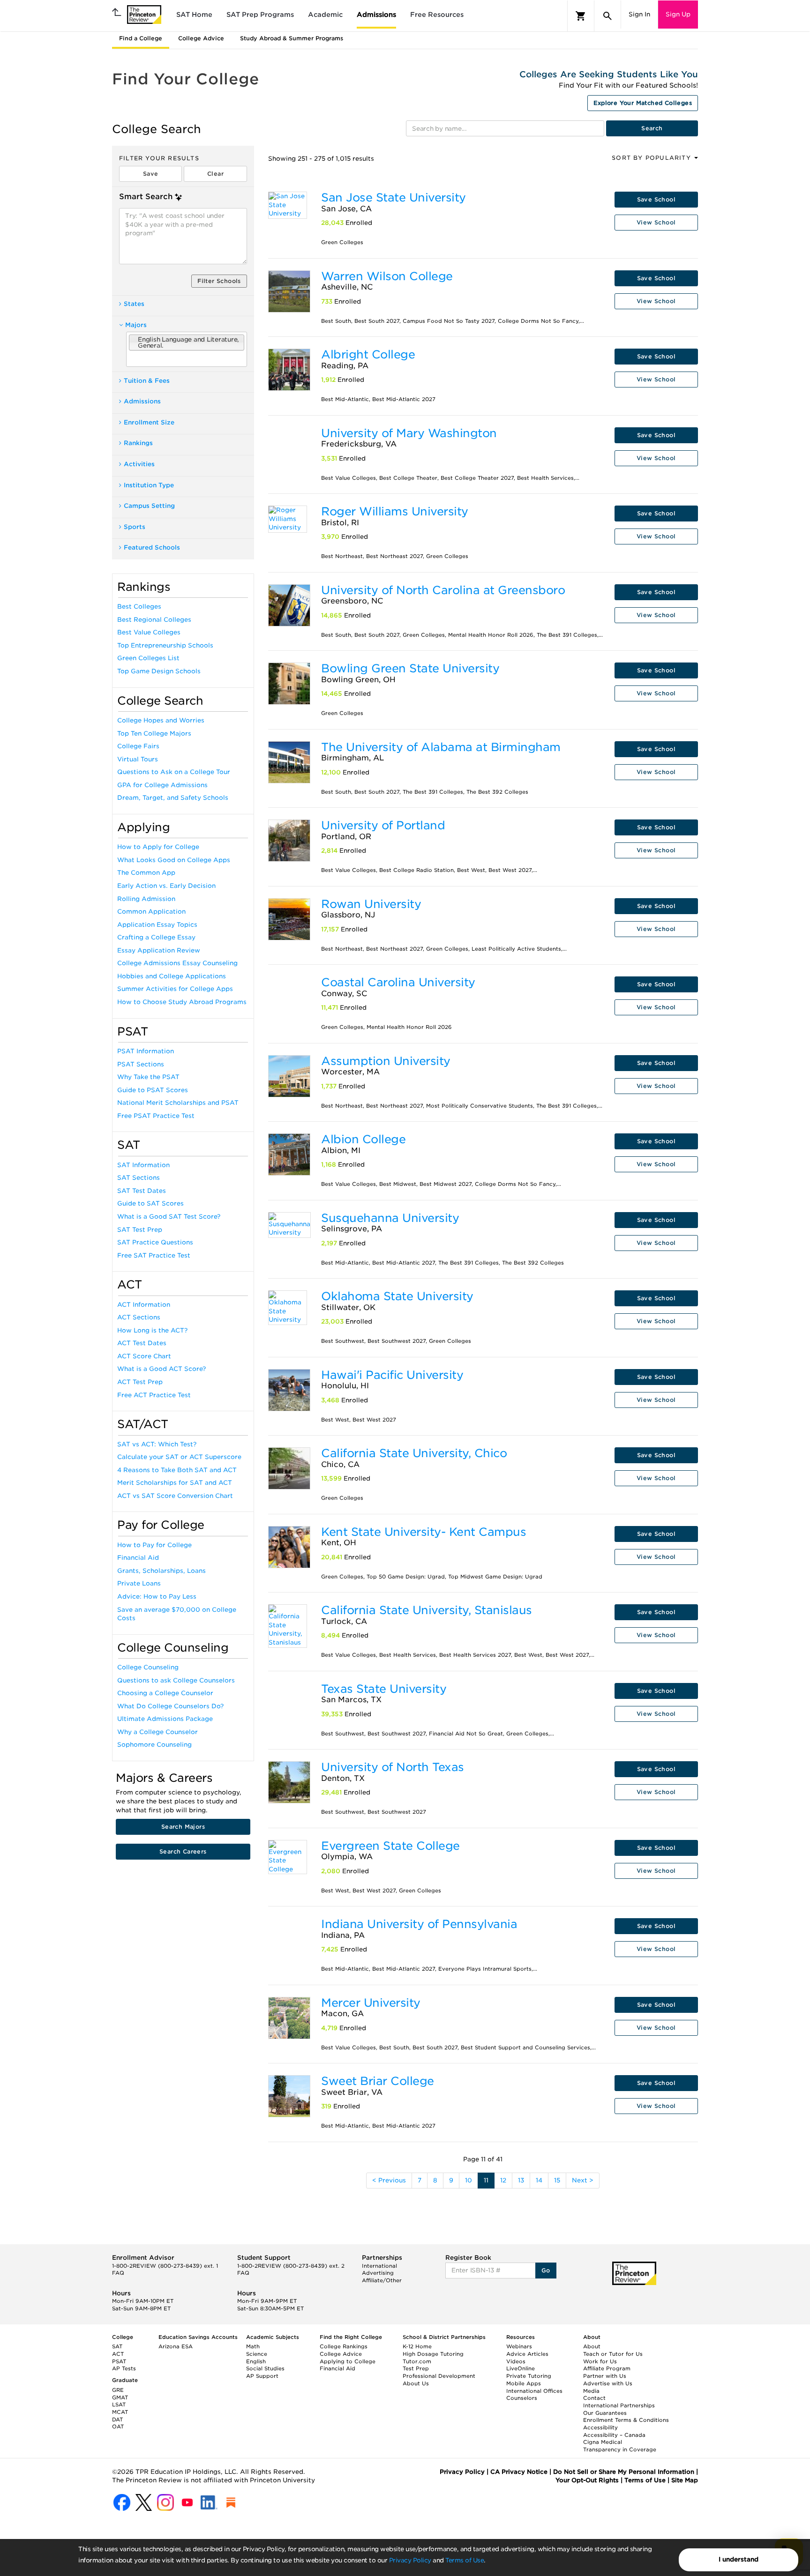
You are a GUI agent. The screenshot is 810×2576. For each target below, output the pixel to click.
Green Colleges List (148, 658)
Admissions (376, 15)
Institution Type (149, 485)
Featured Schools (152, 547)
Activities (139, 464)
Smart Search (146, 197)
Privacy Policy (410, 2560)
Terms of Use (465, 2560)
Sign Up (678, 14)
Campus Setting (149, 506)
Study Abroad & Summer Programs (292, 38)
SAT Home (194, 15)
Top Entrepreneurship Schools (165, 645)
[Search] (607, 16)
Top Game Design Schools (159, 671)
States (134, 304)
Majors (136, 325)
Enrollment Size (149, 422)
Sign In (639, 14)
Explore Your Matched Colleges (643, 103)
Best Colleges (139, 607)
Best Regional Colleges (154, 620)
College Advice (201, 38)
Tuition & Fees (147, 381)
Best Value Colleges (149, 632)
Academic (325, 15)
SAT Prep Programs (260, 15)
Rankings (138, 443)
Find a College (141, 38)
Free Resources (437, 15)
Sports (135, 527)
